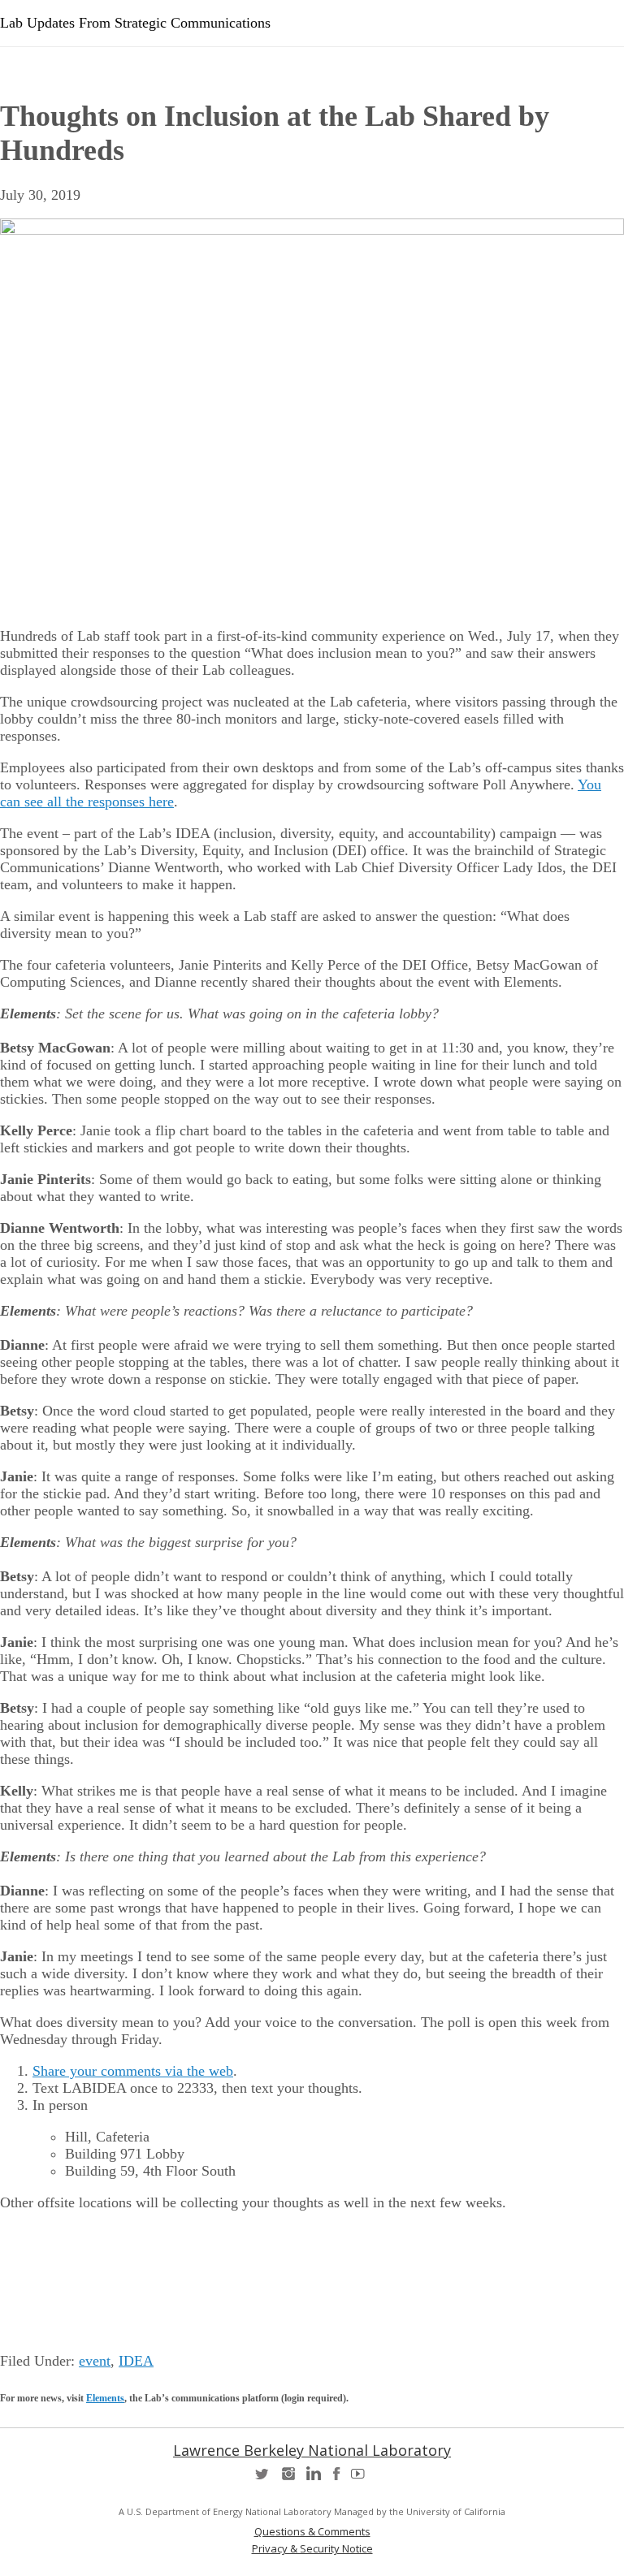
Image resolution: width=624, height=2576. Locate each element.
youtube (361, 2479)
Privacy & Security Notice (312, 2549)
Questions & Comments (312, 2532)
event (95, 2361)
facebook (336, 2479)
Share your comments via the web (133, 2071)
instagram (288, 2479)
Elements (105, 2398)
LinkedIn (312, 2479)
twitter (263, 2479)
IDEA (136, 2361)
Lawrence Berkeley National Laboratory (312, 2450)
